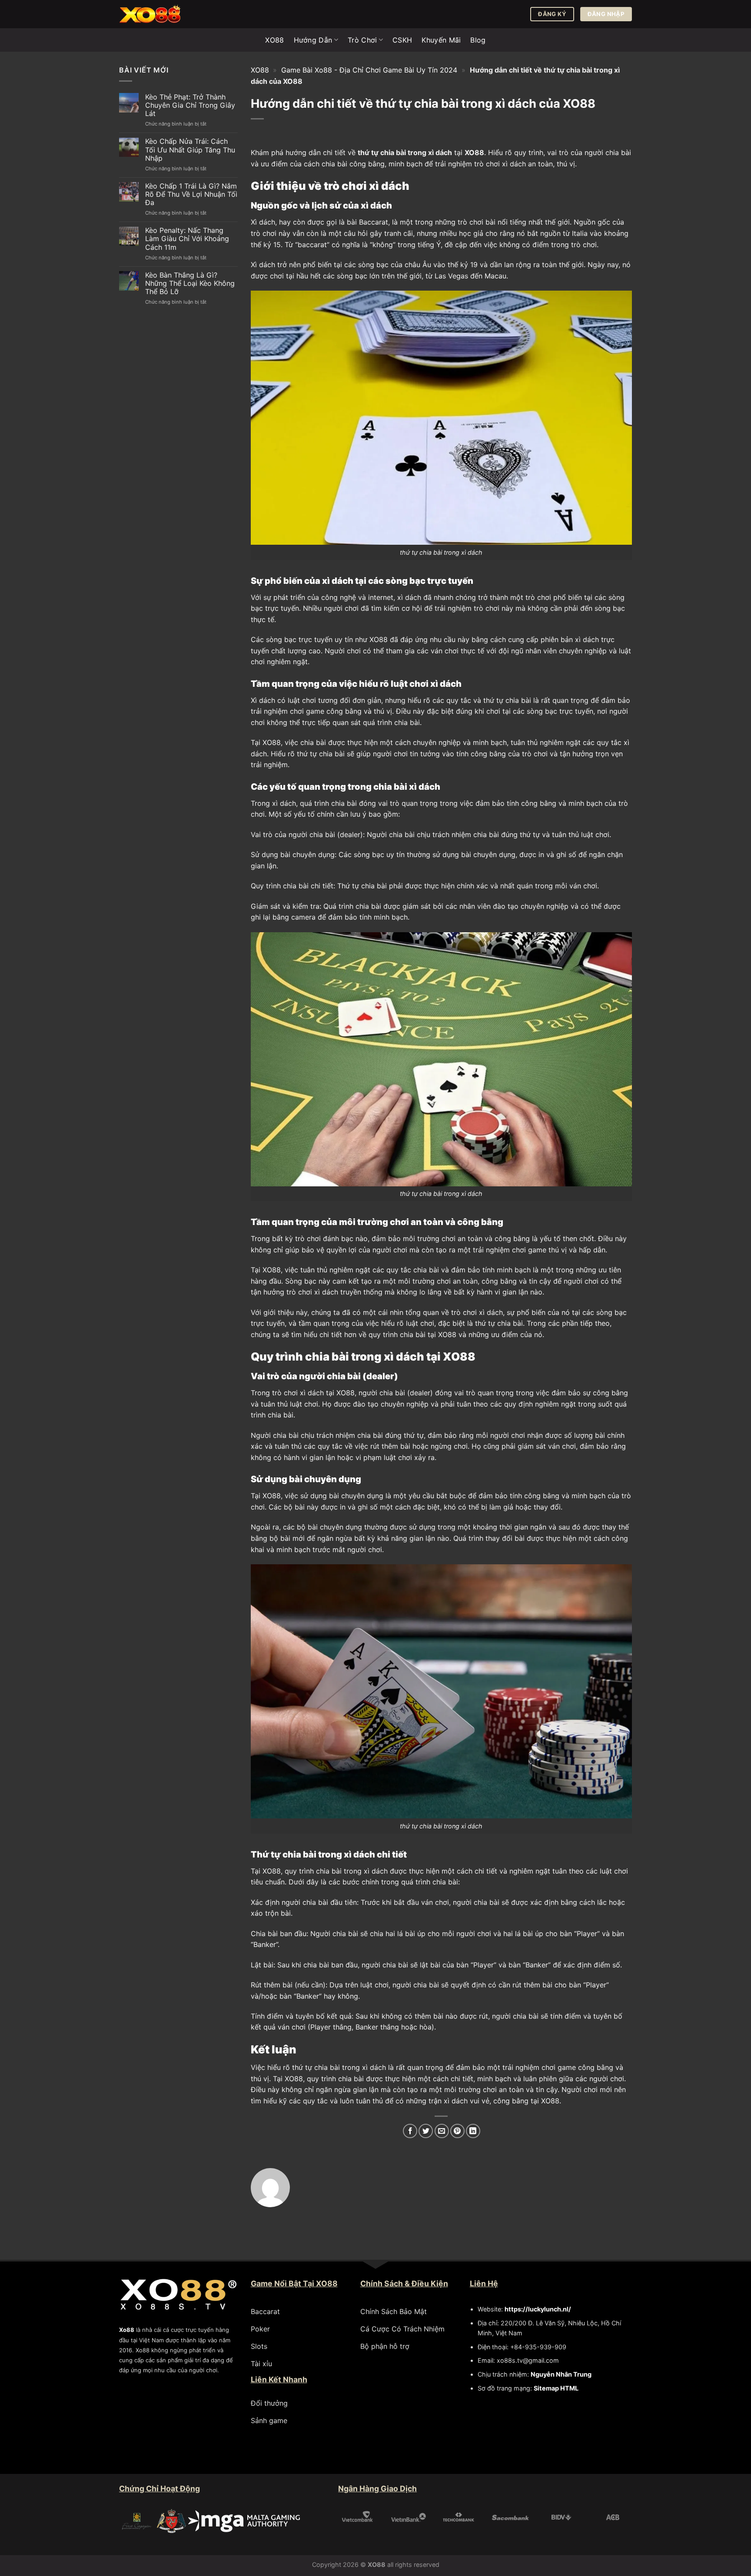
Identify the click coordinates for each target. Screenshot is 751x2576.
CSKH (402, 40)
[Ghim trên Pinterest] (457, 2131)
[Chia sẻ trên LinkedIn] (473, 2131)
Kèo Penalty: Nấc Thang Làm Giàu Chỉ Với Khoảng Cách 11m (187, 239)
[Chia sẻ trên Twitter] (426, 2131)
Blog (478, 40)
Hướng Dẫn (313, 40)
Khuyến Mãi (441, 40)
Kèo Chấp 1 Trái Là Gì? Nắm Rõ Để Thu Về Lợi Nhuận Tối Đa (191, 194)
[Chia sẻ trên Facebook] (410, 2131)
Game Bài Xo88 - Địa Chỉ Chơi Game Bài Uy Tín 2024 (369, 70)
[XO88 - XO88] (163, 14)
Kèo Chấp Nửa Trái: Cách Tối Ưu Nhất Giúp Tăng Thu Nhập (190, 150)
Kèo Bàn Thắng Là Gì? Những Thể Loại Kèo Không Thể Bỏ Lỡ (190, 283)
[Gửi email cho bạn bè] (442, 2131)
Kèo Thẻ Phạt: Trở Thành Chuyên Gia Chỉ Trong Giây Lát (190, 105)
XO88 (274, 40)
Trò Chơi (362, 40)
